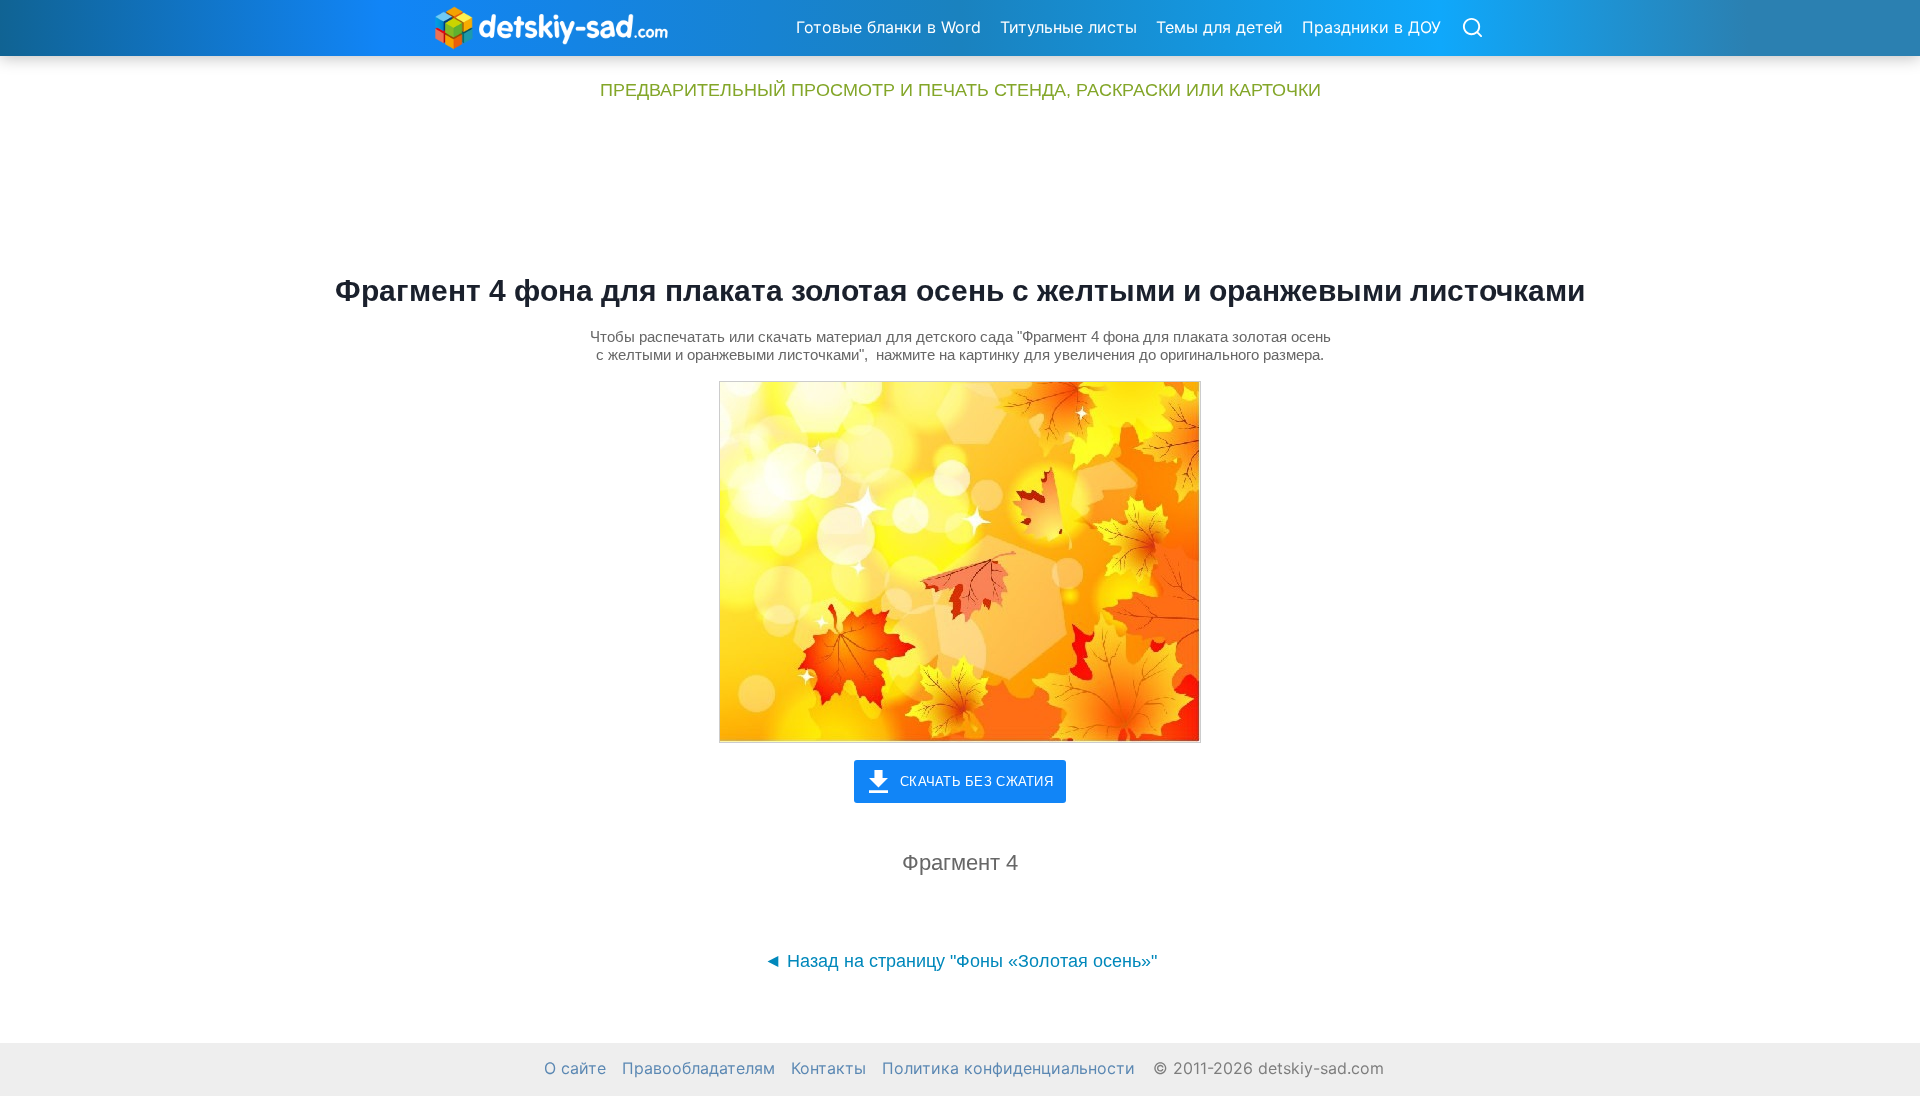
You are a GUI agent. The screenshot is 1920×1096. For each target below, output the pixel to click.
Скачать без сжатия (976, 781)
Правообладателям (698, 1068)
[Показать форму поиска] (1472, 29)
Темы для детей (1219, 27)
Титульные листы (1068, 27)
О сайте (575, 1068)
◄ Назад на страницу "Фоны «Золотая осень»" (960, 961)
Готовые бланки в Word (888, 27)
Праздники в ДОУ (1371, 27)
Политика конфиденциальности (1008, 1068)
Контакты (828, 1068)
